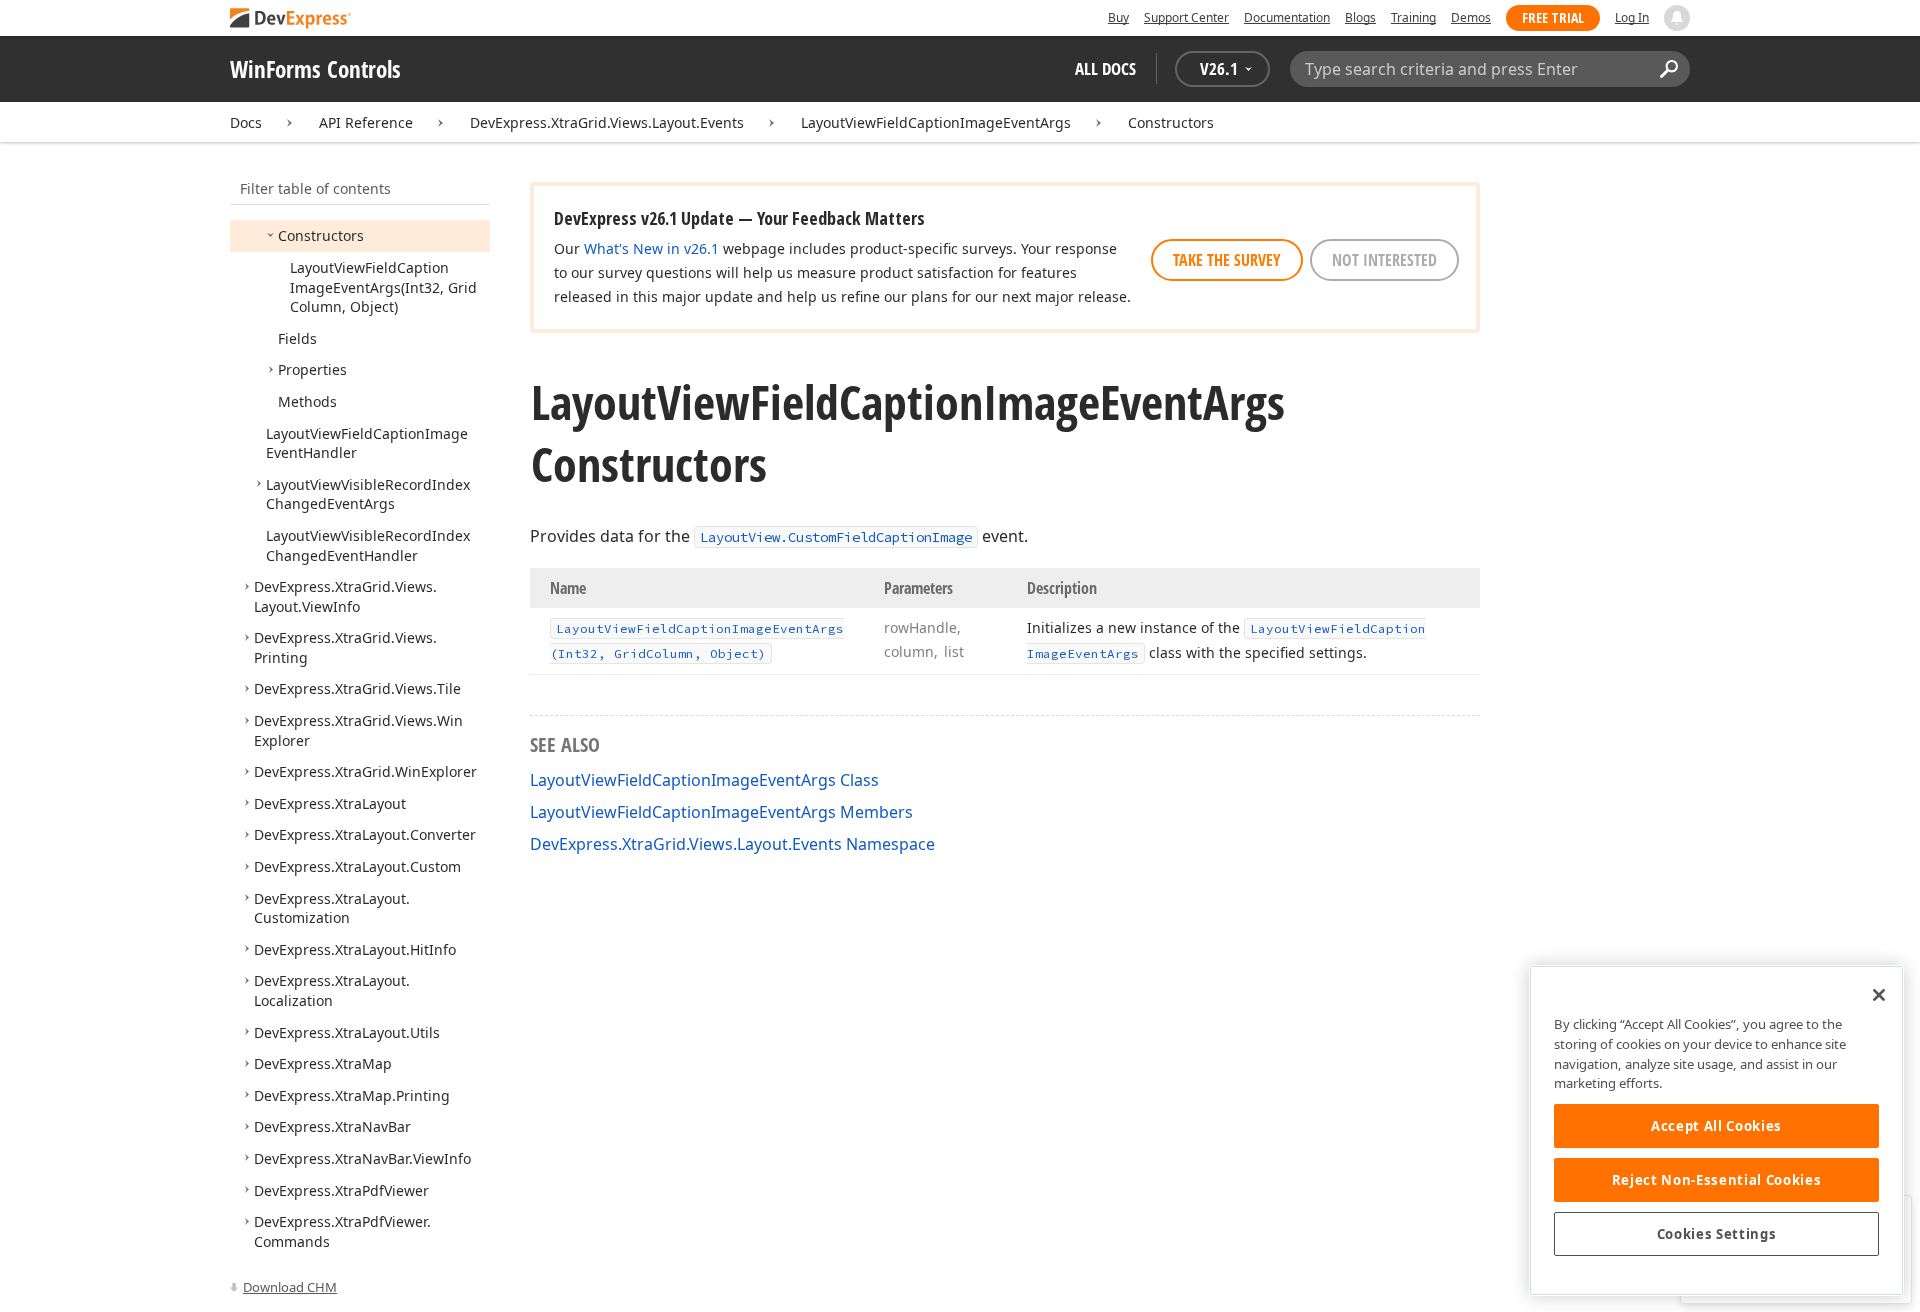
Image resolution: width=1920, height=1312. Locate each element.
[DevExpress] (291, 19)
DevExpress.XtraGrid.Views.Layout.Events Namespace (732, 844)
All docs (1105, 68)
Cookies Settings (1717, 1234)
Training (1413, 17)
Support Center (1186, 17)
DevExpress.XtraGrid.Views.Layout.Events (607, 122)
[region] (1716, 1130)
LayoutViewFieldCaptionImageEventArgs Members (721, 812)
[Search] (1668, 69)
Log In (1632, 17)
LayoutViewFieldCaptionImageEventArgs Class (704, 780)
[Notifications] (1677, 18)
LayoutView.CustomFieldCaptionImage (836, 537)
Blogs (1360, 17)
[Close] (1879, 995)
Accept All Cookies (1716, 1126)
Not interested (1384, 260)
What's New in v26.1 (651, 248)
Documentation (1287, 17)
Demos (1471, 17)
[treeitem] (321, 235)
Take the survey (1227, 260)
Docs (246, 122)
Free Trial (1553, 17)
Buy (1118, 17)
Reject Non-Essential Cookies (1716, 1180)
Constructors (1171, 122)
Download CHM (290, 1287)
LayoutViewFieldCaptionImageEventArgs (936, 122)
